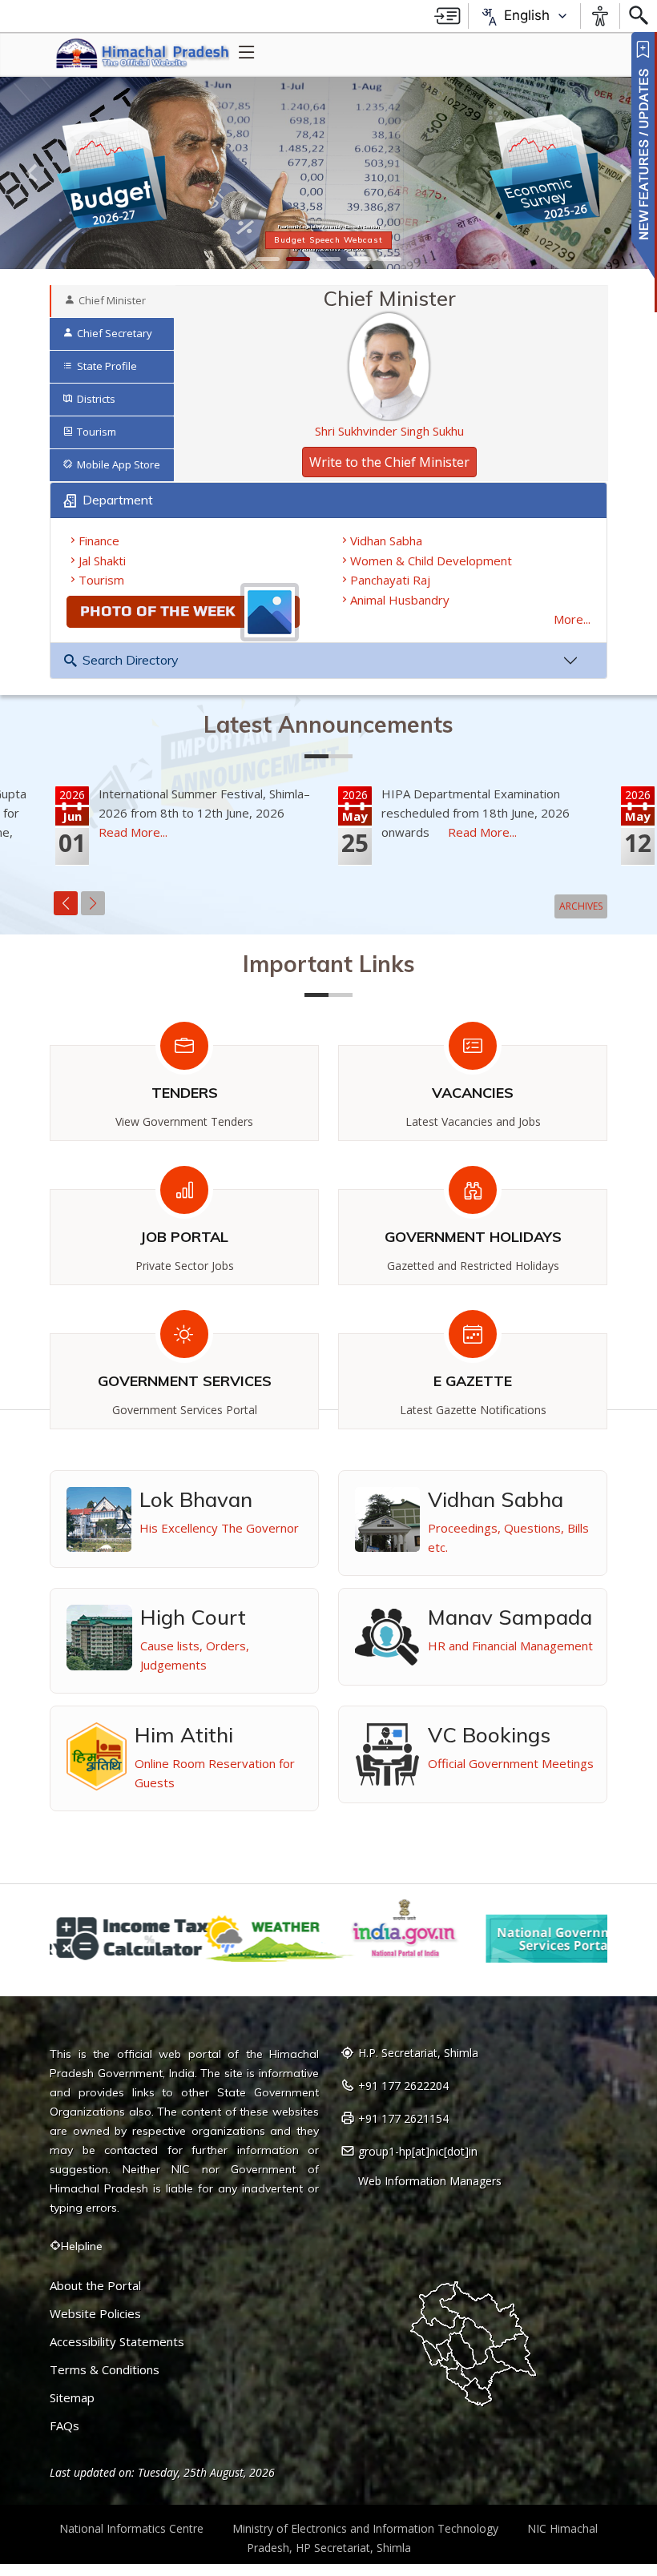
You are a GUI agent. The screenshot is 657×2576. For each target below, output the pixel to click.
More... (572, 619)
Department (118, 500)
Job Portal (184, 1237)
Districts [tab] (96, 399)
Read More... (133, 832)
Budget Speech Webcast (328, 240)
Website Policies (95, 2314)
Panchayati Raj (390, 580)
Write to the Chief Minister (389, 462)
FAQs (64, 2426)
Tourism (101, 580)
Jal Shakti (102, 561)
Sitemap (72, 2398)
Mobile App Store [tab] (119, 464)
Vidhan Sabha (386, 541)
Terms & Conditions (105, 2370)
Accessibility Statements (117, 2342)
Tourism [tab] (97, 432)
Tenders (185, 1093)
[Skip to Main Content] (447, 16)
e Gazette (473, 1381)
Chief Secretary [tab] (115, 333)
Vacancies (473, 1093)
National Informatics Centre (131, 2528)
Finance (99, 541)
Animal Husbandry (400, 600)
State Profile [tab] (107, 366)
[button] (33, 173)
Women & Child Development (431, 561)
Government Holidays (473, 1237)
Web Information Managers (430, 2181)
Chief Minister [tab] (112, 300)
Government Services (185, 1381)
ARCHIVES (581, 906)
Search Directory (131, 660)
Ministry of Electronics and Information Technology (365, 2528)
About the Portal (95, 2286)
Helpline (82, 2246)
